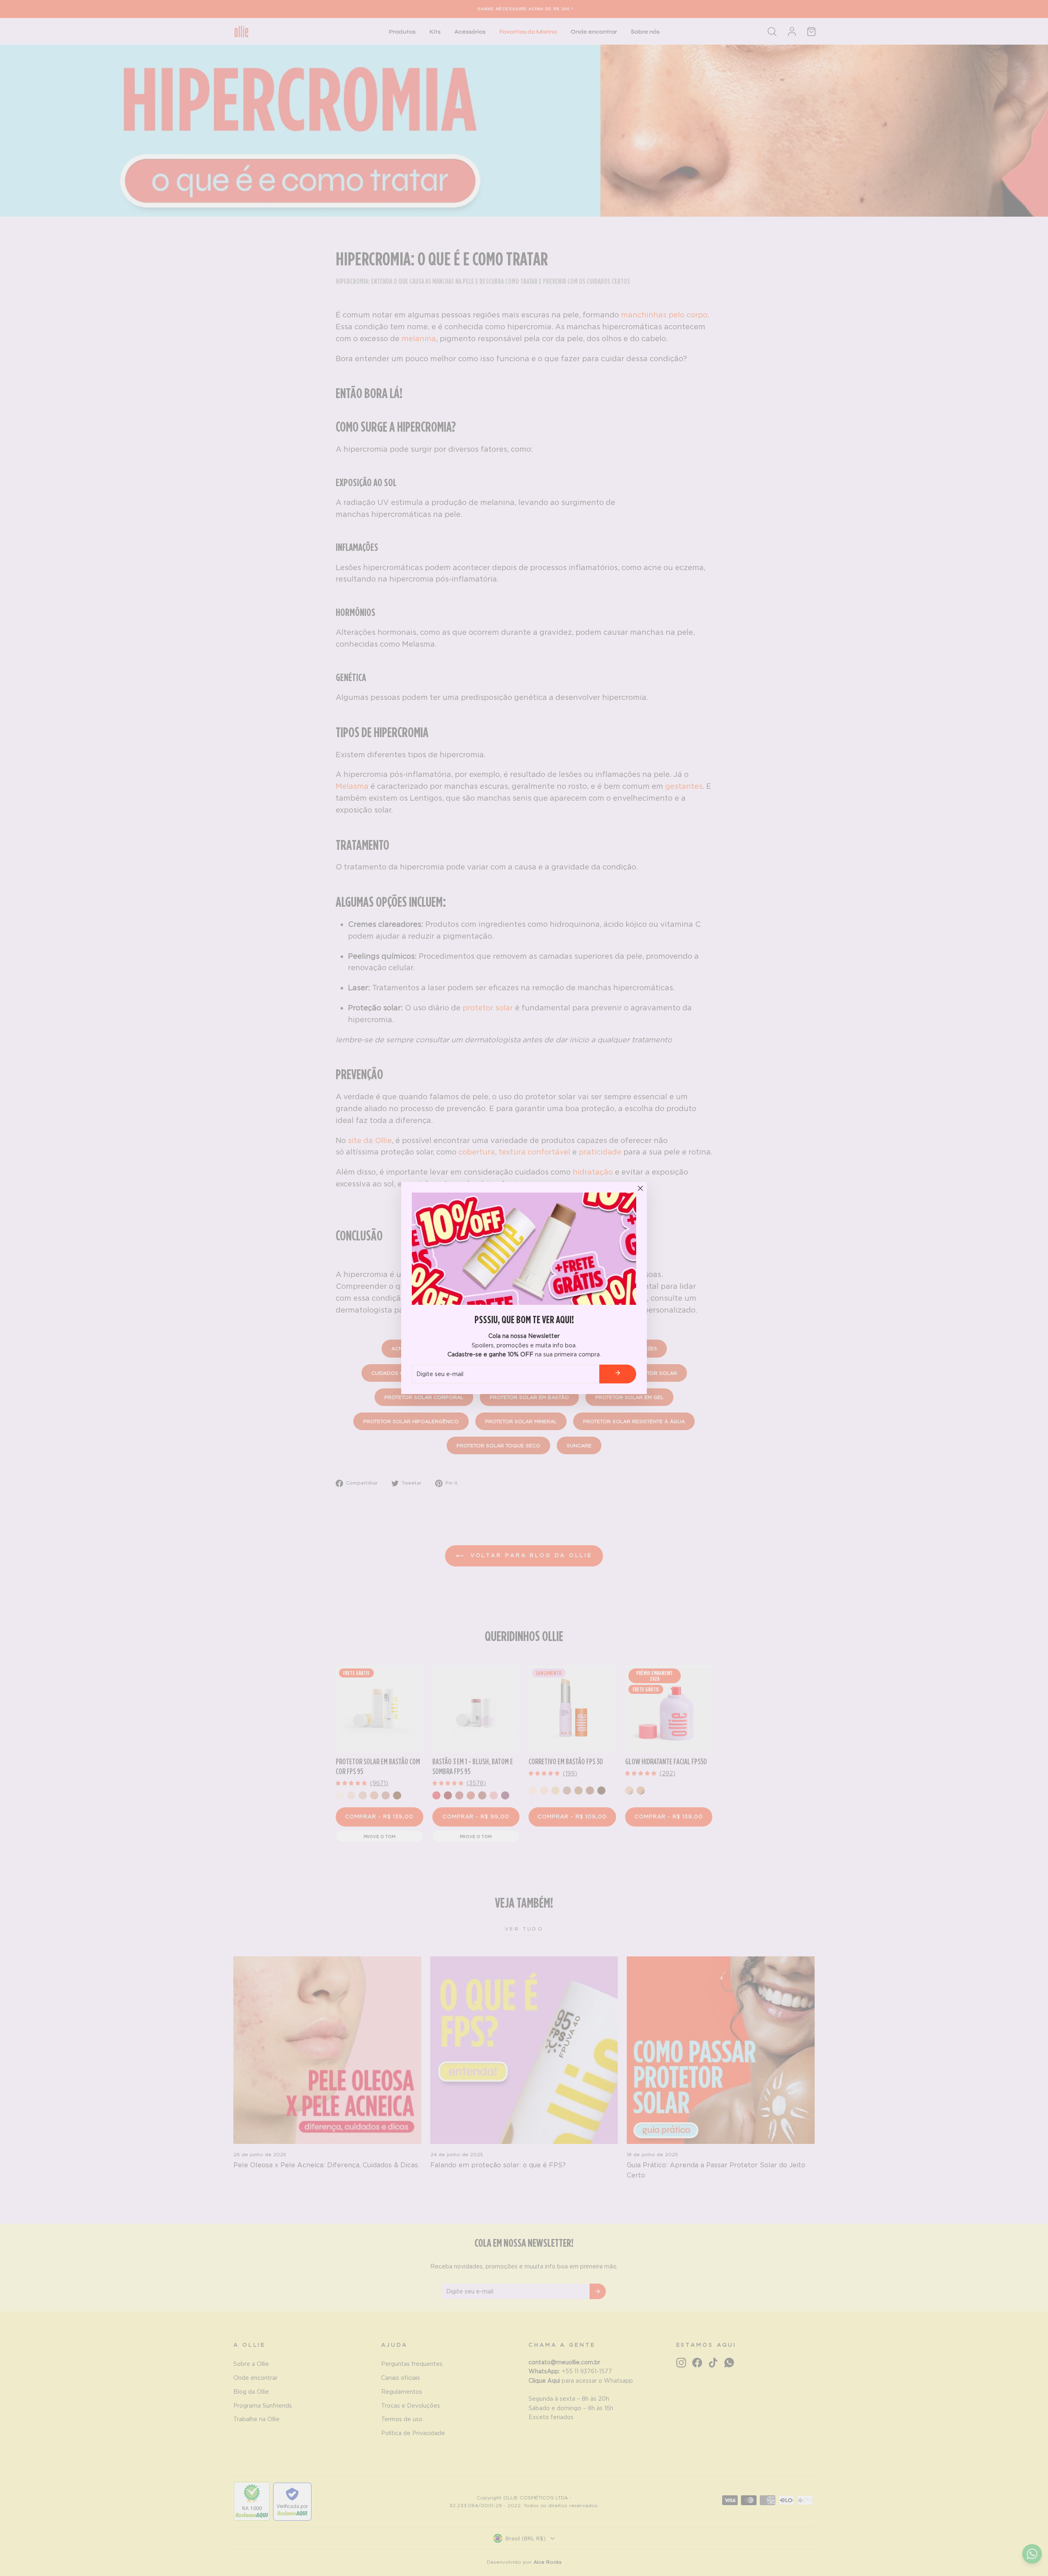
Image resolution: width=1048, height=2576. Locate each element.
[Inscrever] (618, 1374)
